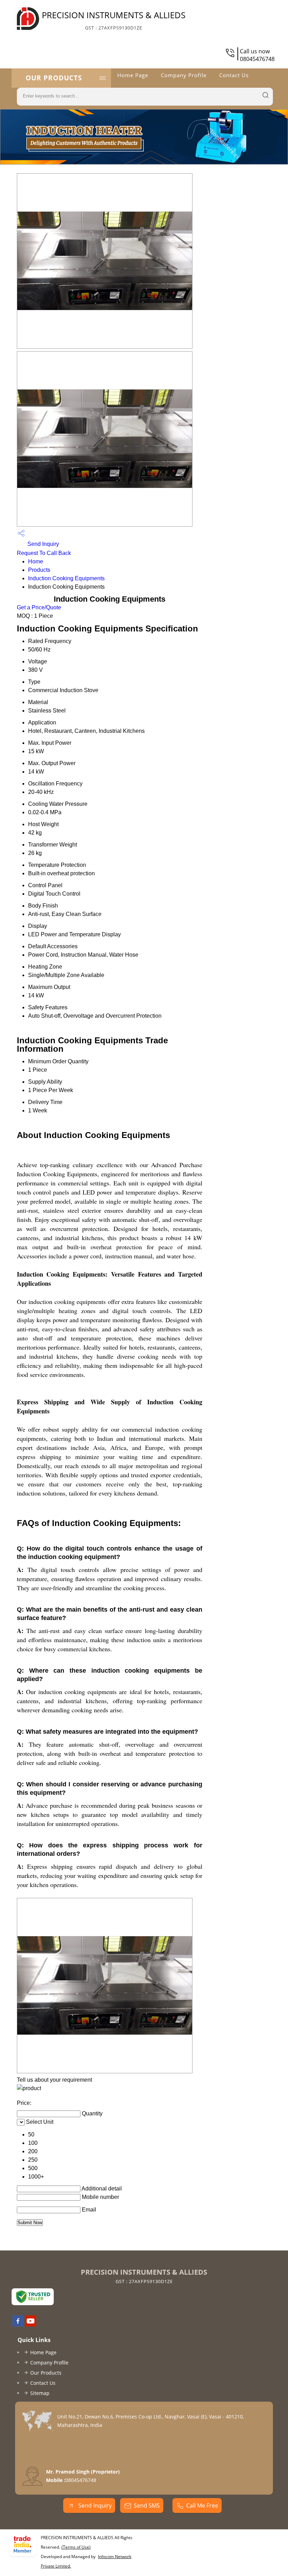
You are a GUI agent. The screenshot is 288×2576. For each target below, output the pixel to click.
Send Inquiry (42, 544)
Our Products (54, 78)
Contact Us (234, 75)
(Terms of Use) (76, 2547)
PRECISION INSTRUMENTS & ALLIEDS (114, 20)
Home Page (133, 75)
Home (36, 561)
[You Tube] (31, 2324)
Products (39, 570)
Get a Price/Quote (39, 607)
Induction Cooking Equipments (66, 578)
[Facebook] (18, 2324)
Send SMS (147, 2505)
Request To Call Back (44, 553)
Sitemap (40, 2393)
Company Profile (184, 75)
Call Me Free (202, 2505)
